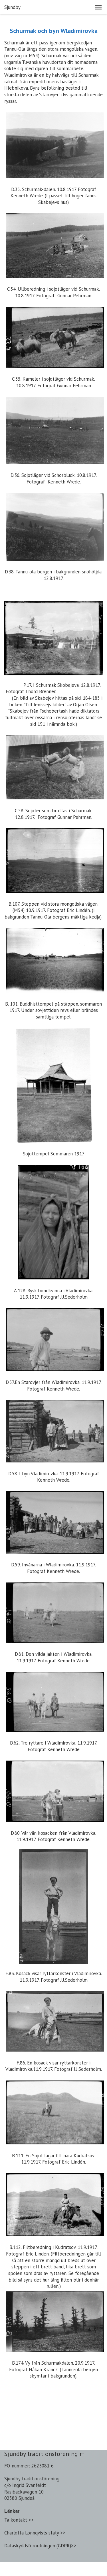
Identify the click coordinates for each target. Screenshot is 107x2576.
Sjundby (12, 7)
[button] (98, 7)
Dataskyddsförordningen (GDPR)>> (40, 2546)
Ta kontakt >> (19, 2520)
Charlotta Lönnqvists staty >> (35, 2533)
